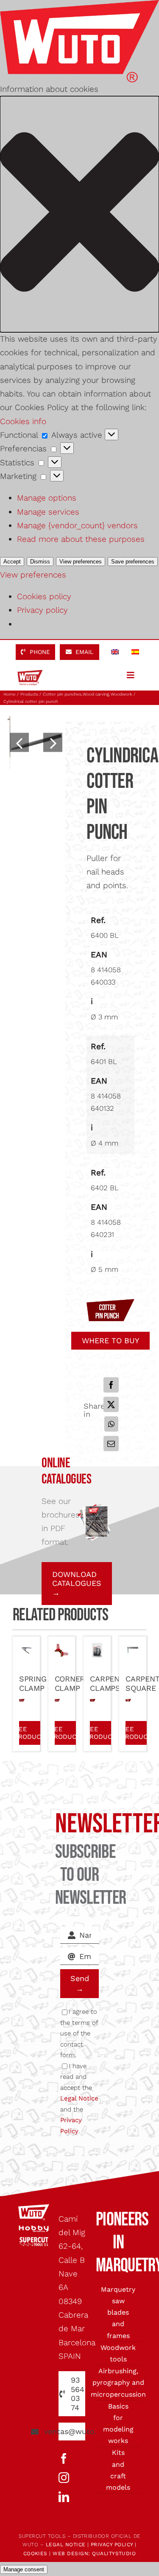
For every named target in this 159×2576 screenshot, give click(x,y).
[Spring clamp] (26, 1649)
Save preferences (133, 562)
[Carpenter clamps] (97, 1649)
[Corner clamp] (62, 1649)
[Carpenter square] (133, 1649)
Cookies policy (44, 596)
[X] (111, 1404)
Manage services (48, 512)
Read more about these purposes (81, 539)
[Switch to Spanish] (135, 652)
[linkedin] (64, 2497)
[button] (79, 214)
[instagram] (64, 2478)
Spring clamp (33, 1683)
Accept (12, 562)
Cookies (35, 2553)
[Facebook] (111, 1385)
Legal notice (66, 2545)
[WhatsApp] (111, 1424)
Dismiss (40, 562)
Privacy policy (42, 610)
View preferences (81, 562)
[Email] (111, 1444)
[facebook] (64, 2459)
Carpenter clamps (112, 1683)
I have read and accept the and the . (79, 2099)
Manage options (47, 498)
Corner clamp (70, 1683)
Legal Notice (79, 2098)
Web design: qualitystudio (94, 2553)
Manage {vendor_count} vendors (77, 525)
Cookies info (23, 421)
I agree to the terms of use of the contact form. (79, 2033)
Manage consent (24, 2569)
